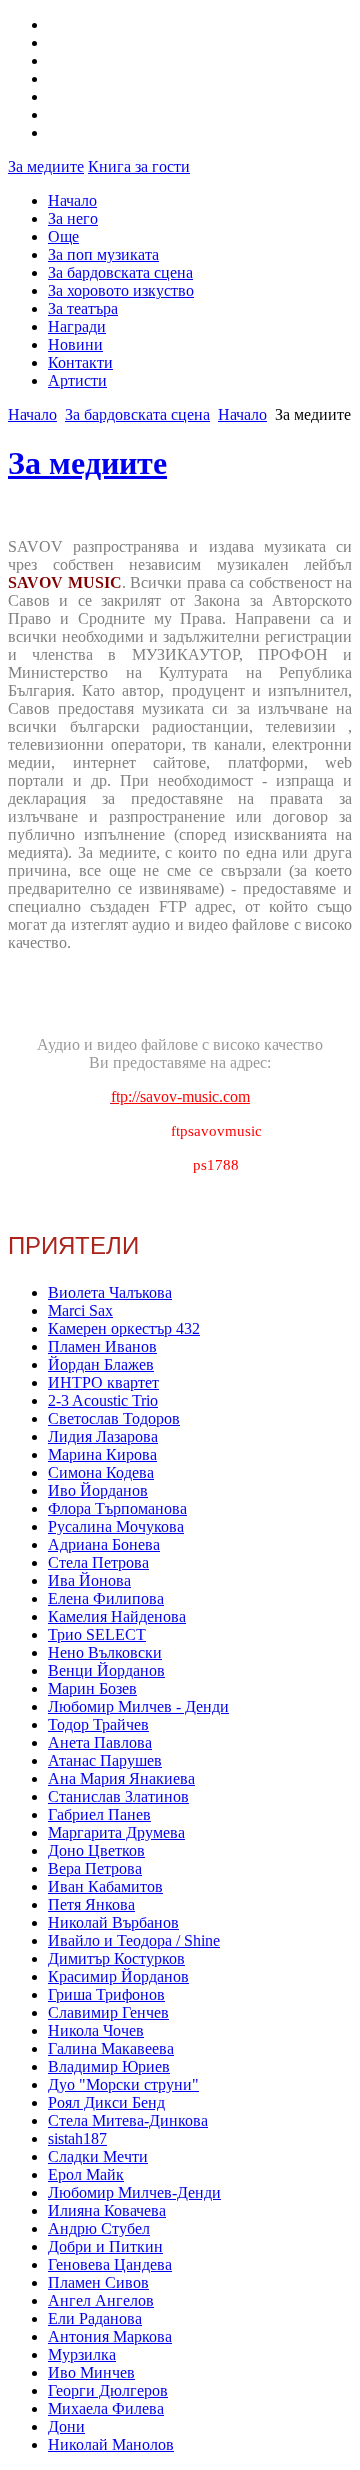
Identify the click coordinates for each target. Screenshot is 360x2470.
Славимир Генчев (108, 2012)
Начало (72, 200)
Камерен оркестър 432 (124, 1328)
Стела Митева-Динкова (128, 2120)
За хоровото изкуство (121, 290)
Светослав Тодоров (114, 1418)
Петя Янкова (91, 1904)
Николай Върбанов (113, 1922)
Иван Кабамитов (105, 1886)
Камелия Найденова (117, 1616)
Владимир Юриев (109, 2066)
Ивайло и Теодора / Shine (134, 1940)
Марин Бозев (92, 1688)
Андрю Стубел (99, 2228)
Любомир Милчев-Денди (134, 2192)
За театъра (83, 308)
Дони (66, 2426)
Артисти (77, 380)
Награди (77, 326)
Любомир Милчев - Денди (138, 1706)
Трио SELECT (97, 1634)
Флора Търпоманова (117, 1508)
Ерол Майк (86, 2174)
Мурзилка (82, 2354)
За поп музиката (103, 254)
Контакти (80, 362)
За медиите (46, 166)
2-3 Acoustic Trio (103, 1400)
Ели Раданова (95, 2318)
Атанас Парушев (105, 1760)
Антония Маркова (110, 2336)
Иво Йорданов (98, 1490)
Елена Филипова (106, 1598)
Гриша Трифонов (106, 1994)
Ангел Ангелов (101, 2300)
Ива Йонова (89, 1580)
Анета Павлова (100, 1742)
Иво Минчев (91, 2372)
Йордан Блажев (101, 1364)
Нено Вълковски (105, 1652)
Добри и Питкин (105, 2246)
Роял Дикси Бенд (106, 2102)
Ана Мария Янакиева (121, 1778)
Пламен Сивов (98, 2282)
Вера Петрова (95, 1868)
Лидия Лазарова (103, 1436)
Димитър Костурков (116, 1958)
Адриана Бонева (104, 1544)
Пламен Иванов (102, 1346)
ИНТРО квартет (103, 1382)
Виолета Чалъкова (110, 1292)
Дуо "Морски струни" (123, 2084)
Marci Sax (80, 1310)
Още (63, 236)
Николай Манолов (111, 2444)
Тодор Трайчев (98, 1724)
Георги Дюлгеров (108, 2390)
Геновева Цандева (110, 2264)
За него (73, 218)
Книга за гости (139, 166)
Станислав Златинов (118, 1796)
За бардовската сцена (120, 272)
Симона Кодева (101, 1472)
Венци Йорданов (106, 1670)
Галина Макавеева (111, 2048)
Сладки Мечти (98, 2156)
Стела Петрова (98, 1562)
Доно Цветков (96, 1850)
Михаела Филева (106, 2408)
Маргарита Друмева (116, 1832)
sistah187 (77, 2138)
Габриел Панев (99, 1814)
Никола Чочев (96, 2030)
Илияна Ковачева (107, 2210)
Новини (75, 344)
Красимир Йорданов (118, 1976)
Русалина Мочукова (116, 1526)
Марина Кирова (102, 1454)
